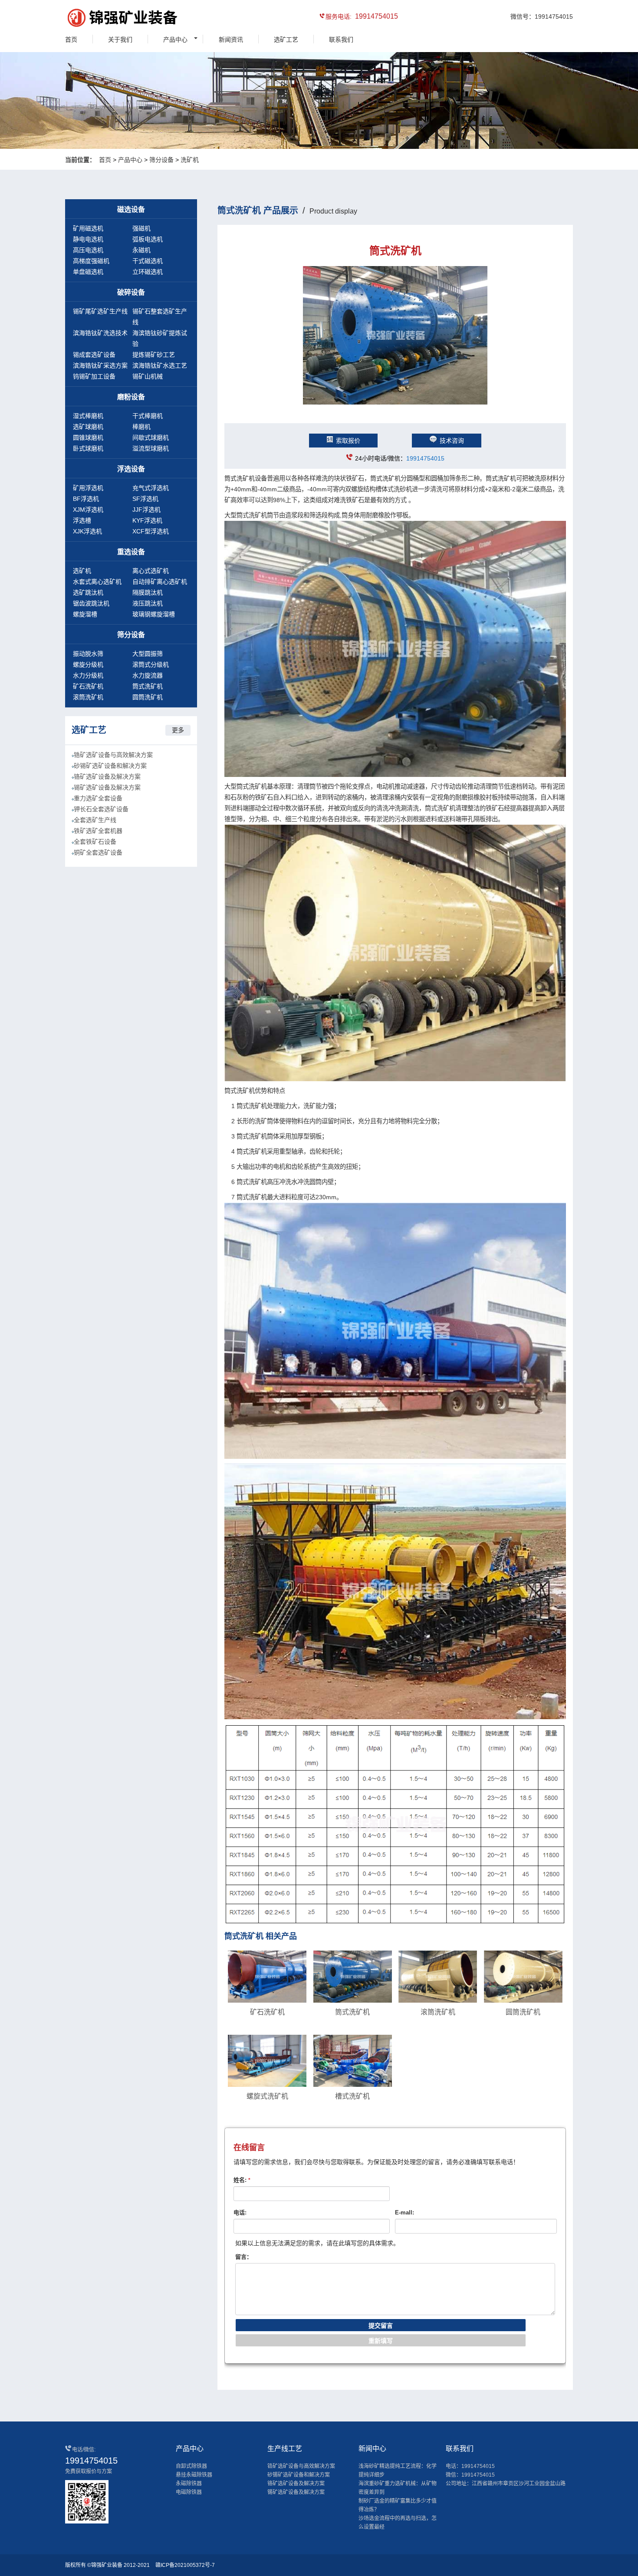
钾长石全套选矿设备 (101, 809)
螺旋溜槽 (85, 614)
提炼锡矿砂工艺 (154, 355)
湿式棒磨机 (88, 416)
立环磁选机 (148, 272)
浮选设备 (131, 469)
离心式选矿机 (151, 571)
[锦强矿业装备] (104, 19)
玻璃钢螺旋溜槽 (154, 614)
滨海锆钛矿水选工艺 (160, 365)
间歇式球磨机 (151, 438)
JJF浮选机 (146, 510)
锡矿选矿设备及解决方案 (107, 787)
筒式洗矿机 (148, 686)
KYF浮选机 (147, 520)
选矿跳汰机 (88, 592)
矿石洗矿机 (88, 686)
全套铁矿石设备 (95, 842)
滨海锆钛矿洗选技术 (100, 333)
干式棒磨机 (148, 416)
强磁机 (141, 228)
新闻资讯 (231, 39)
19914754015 (425, 458)
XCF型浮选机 (151, 531)
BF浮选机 (86, 499)
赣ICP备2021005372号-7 (185, 2565)
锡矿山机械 (148, 376)
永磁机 (141, 250)
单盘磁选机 (88, 272)
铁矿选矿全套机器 (98, 831)
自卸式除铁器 (191, 2466)
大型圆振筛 (148, 654)
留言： (244, 2257)
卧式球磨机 (88, 448)
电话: (240, 2212)
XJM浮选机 (88, 510)
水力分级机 (88, 675)
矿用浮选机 (88, 488)
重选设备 (131, 552)
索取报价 (348, 441)
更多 (178, 730)
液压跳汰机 (148, 603)
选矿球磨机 (88, 427)
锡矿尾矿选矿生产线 (100, 311)
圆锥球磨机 (88, 438)
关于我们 (120, 39)
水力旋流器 (148, 675)
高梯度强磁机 (91, 261)
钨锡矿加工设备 (94, 376)
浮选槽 (82, 520)
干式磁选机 (148, 261)
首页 (71, 39)
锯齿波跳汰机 (91, 603)
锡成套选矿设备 (94, 355)
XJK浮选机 (87, 531)
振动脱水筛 (88, 654)
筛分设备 (161, 160)
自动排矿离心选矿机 (160, 582)
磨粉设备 (131, 397)
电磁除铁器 (189, 2492)
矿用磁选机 (88, 228)
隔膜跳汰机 (148, 592)
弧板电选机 (148, 239)
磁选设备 (131, 209)
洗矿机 (190, 160)
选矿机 (82, 571)
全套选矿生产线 (95, 820)
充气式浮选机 (151, 488)
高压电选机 (88, 250)
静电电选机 (88, 239)
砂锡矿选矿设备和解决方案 (110, 766)
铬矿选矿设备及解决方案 (107, 776)
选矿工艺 (286, 39)
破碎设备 (131, 292)
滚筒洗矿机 (88, 697)
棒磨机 (141, 427)
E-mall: (405, 2212)
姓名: (242, 2180)
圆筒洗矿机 (148, 697)
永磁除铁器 (189, 2484)
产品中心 (175, 39)
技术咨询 (452, 441)
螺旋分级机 (88, 665)
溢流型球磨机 (151, 448)
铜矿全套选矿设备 (98, 852)
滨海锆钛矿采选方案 (100, 365)
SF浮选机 (145, 499)
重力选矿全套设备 (98, 798)
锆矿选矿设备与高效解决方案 (113, 755)
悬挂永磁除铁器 (194, 2475)
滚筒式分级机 (151, 665)
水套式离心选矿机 (97, 582)
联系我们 (341, 39)
